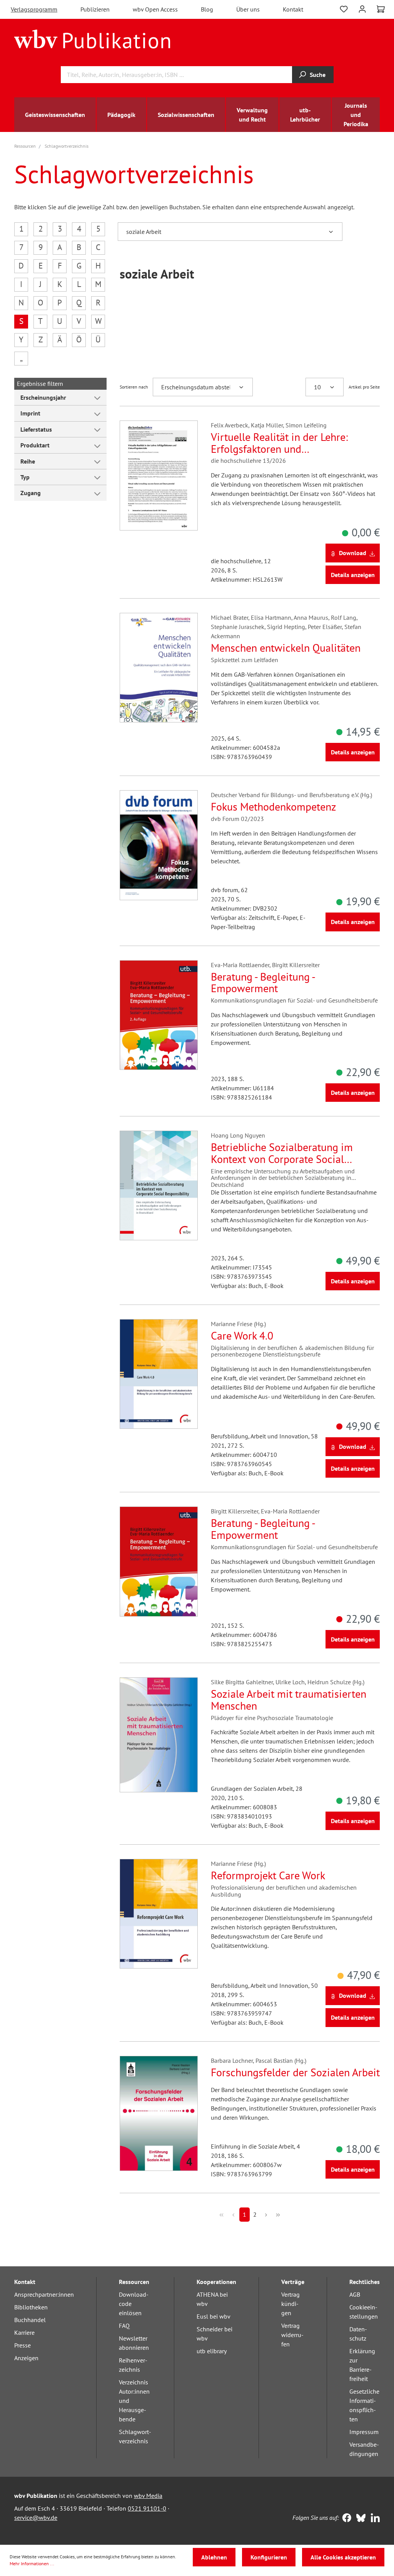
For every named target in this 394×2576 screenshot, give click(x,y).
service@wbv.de (36, 2518)
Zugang (31, 493)
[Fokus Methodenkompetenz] (159, 845)
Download (353, 553)
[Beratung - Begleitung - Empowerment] (159, 1015)
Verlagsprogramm (34, 9)
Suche (318, 75)
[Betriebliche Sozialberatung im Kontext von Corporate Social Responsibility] (159, 1185)
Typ (25, 477)
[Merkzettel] (344, 8)
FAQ (124, 2326)
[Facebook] (345, 2519)
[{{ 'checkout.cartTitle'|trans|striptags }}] (381, 9)
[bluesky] (359, 2519)
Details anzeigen (353, 575)
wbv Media (148, 2496)
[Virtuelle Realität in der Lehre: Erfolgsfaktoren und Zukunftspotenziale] (159, 475)
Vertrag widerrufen (292, 2335)
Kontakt (293, 9)
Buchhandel (30, 2320)
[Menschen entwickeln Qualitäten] (159, 668)
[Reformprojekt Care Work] (159, 1914)
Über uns (248, 9)
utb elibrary (212, 2351)
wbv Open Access (155, 9)
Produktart (35, 445)
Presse (23, 2345)
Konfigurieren (269, 2557)
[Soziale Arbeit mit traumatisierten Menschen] (159, 1735)
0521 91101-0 (147, 2508)
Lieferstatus (36, 429)
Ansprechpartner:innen (44, 2294)
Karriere (24, 2332)
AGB (355, 2294)
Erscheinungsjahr (43, 397)
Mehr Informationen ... (32, 2563)
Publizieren (95, 9)
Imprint (30, 413)
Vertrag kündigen (290, 2304)
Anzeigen (26, 2358)
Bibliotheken (31, 2307)
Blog (207, 9)
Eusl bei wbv (214, 2316)
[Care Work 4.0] (159, 1374)
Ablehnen (214, 2557)
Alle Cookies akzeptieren (343, 2557)
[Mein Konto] (362, 8)
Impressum (364, 2432)
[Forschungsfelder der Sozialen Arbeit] (159, 2113)
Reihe (28, 461)
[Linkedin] (373, 2519)
